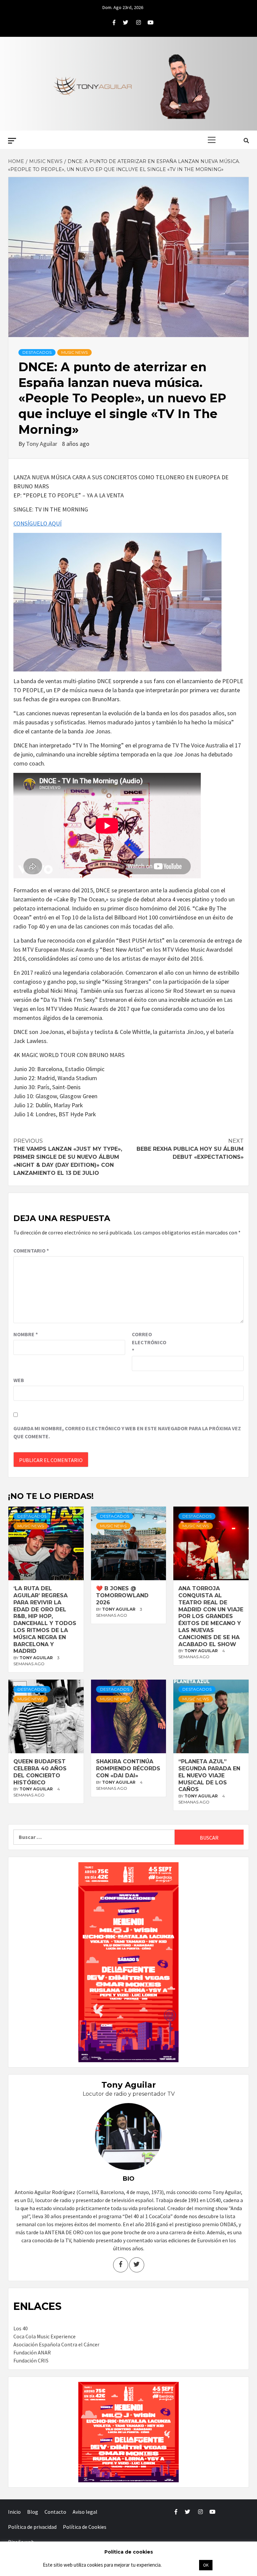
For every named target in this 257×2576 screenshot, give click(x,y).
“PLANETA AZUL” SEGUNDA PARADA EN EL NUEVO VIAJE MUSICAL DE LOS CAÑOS (209, 1775)
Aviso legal (85, 2512)
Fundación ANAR (32, 2352)
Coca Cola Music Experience (45, 2336)
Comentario (31, 1251)
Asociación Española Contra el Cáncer (56, 2344)
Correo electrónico (149, 1342)
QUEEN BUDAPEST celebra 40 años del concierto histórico (40, 1772)
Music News (74, 352)
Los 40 (21, 2328)
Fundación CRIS (31, 2360)
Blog (33, 2512)
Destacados (37, 352)
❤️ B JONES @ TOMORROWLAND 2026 (122, 1595)
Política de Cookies (85, 2527)
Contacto (55, 2512)
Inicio (14, 2512)
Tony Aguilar (42, 444)
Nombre (26, 1334)
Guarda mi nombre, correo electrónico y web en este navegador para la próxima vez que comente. (127, 1432)
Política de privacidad (32, 2527)
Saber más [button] (180, 2565)
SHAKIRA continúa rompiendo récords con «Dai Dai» (128, 1768)
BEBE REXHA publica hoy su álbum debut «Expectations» (190, 1149)
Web (19, 1380)
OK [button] (206, 2565)
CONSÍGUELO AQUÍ (37, 523)
